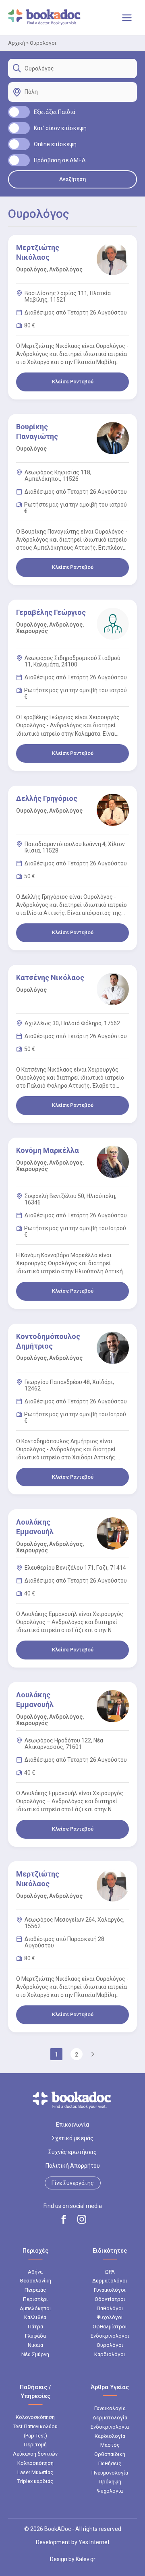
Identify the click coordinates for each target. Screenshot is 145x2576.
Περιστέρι (35, 2299)
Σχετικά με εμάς (73, 2138)
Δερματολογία (110, 2418)
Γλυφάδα (35, 2336)
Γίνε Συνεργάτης (73, 2183)
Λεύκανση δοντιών (35, 2454)
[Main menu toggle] (127, 18)
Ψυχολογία (110, 2491)
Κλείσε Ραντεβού (73, 382)
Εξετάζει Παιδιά (55, 112)
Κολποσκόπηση (35, 2463)
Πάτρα (35, 2327)
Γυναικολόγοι (110, 2290)
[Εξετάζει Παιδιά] (19, 112)
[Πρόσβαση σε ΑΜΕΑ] (19, 160)
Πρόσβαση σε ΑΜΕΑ (60, 160)
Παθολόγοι (110, 2308)
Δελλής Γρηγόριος (47, 798)
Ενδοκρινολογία (110, 2427)
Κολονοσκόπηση (35, 2417)
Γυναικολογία (110, 2408)
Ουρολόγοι (110, 2345)
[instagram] (82, 2219)
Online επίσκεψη (55, 144)
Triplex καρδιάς (35, 2481)
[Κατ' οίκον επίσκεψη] (19, 128)
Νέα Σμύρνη (35, 2354)
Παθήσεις (110, 2463)
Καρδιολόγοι (110, 2354)
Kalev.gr (86, 2559)
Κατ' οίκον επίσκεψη (60, 128)
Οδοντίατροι (110, 2299)
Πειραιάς (35, 2290)
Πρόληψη (110, 2482)
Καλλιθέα (35, 2317)
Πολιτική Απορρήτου (73, 2166)
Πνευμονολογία (110, 2473)
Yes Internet (94, 2542)
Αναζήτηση (72, 179)
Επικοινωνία (72, 2125)
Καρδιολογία (110, 2436)
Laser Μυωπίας (35, 2472)
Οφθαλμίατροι (110, 2327)
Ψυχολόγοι (110, 2317)
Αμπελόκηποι (35, 2308)
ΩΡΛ (110, 2272)
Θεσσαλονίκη (35, 2281)
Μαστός (110, 2445)
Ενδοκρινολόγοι (110, 2336)
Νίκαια (35, 2345)
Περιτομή (35, 2445)
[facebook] (64, 2219)
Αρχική (17, 43)
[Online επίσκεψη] (19, 144)
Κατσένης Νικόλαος (50, 978)
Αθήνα (35, 2272)
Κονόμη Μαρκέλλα (48, 1150)
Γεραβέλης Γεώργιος (51, 612)
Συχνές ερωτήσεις (72, 2152)
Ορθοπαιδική (110, 2454)
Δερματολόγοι (110, 2281)
